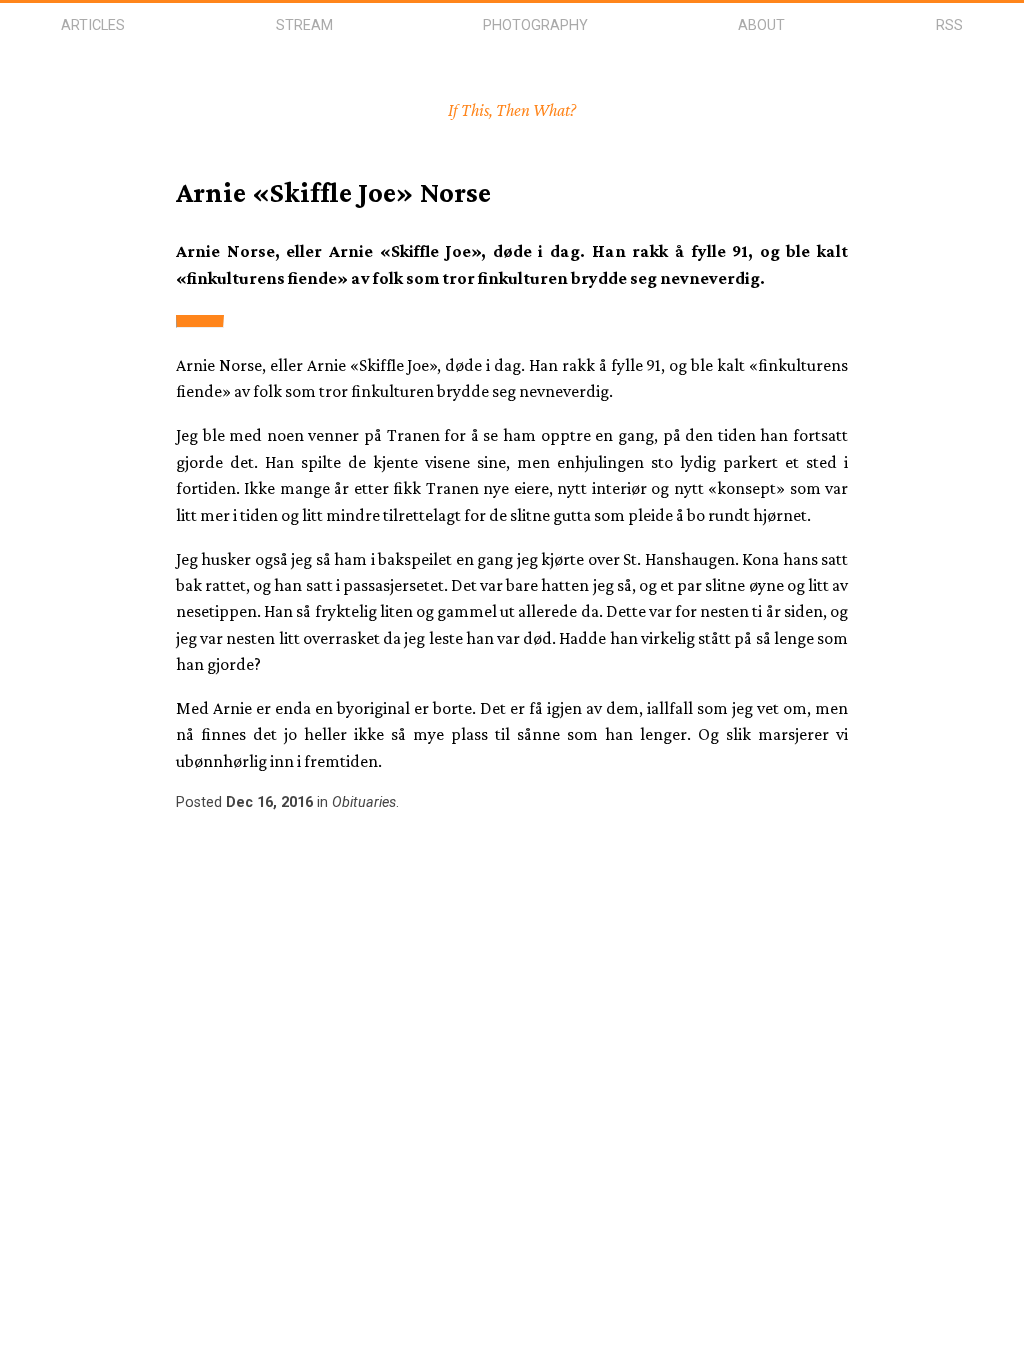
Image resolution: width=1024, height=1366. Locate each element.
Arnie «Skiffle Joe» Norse (333, 192)
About (761, 25)
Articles (93, 25)
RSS (949, 25)
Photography (535, 25)
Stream (304, 25)
